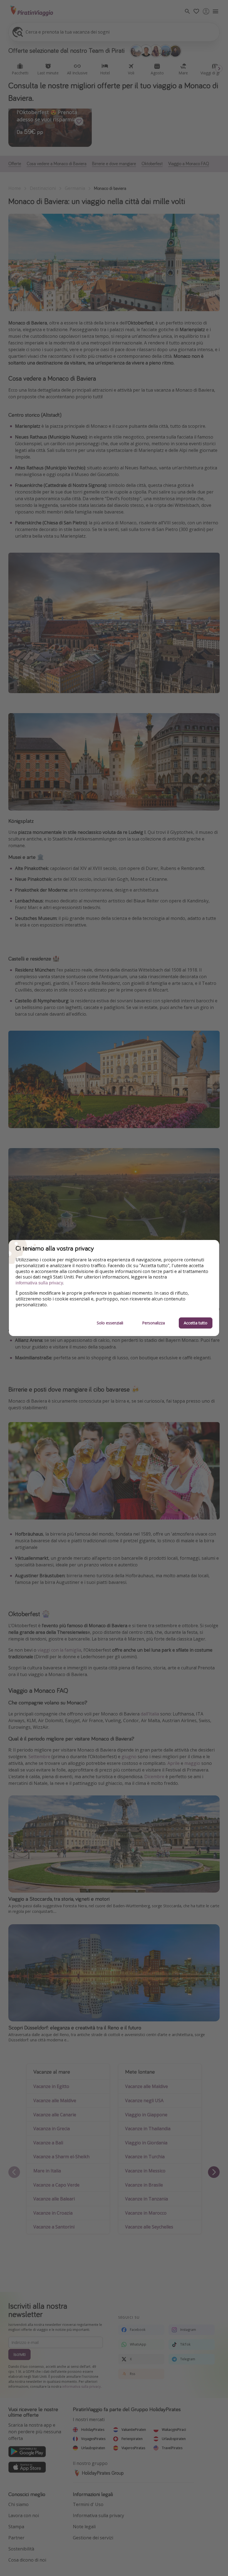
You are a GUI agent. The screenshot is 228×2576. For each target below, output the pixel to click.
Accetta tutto (196, 1323)
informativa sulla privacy (39, 1283)
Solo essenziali (110, 1323)
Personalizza (153, 1323)
